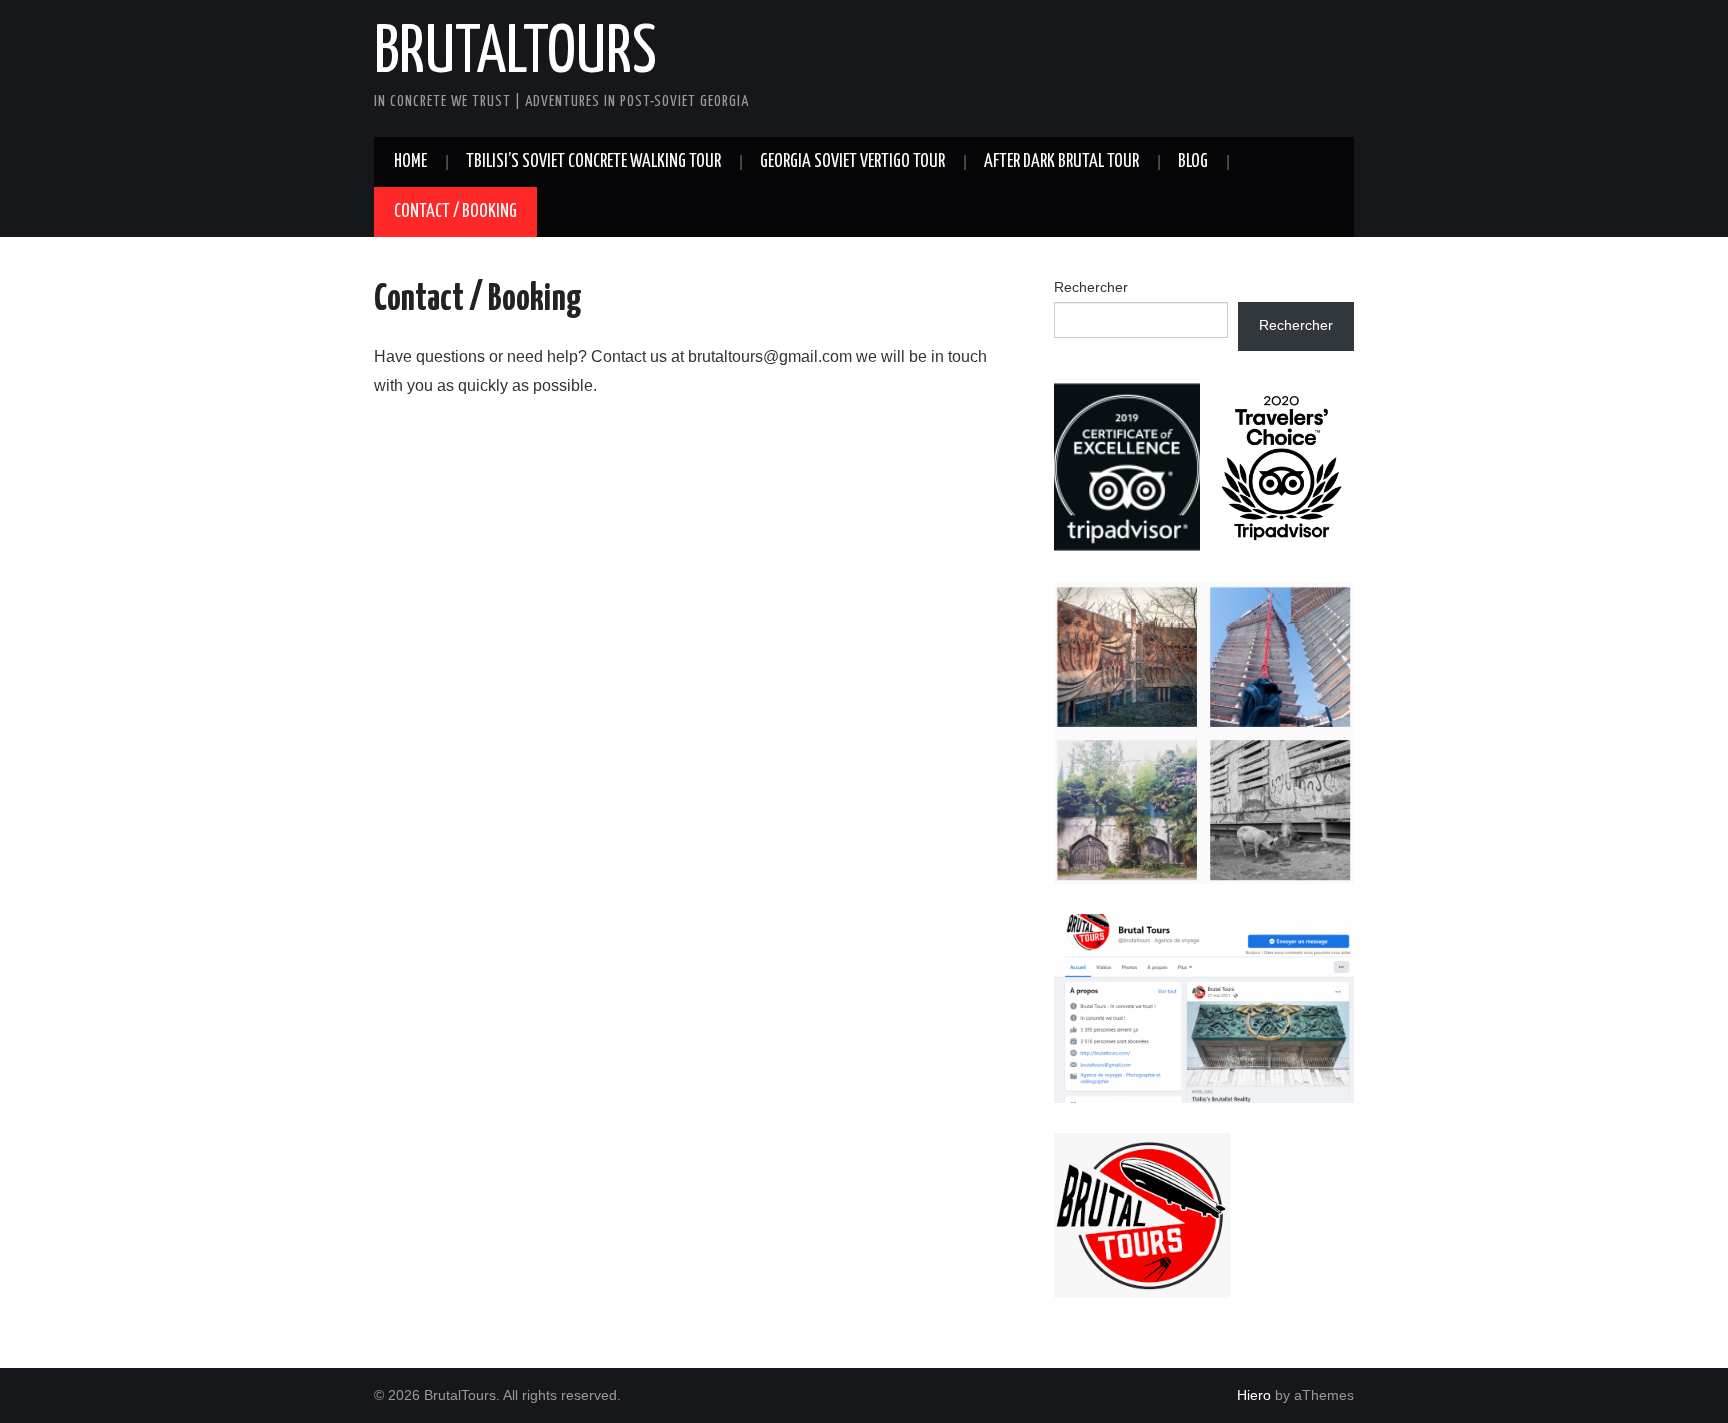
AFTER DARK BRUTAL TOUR (1061, 162)
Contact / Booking (455, 212)
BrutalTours (515, 54)
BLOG (1193, 162)
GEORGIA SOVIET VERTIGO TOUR (852, 162)
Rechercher (1091, 287)
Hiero (1254, 1395)
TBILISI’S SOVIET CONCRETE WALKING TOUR (593, 162)
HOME (410, 162)
